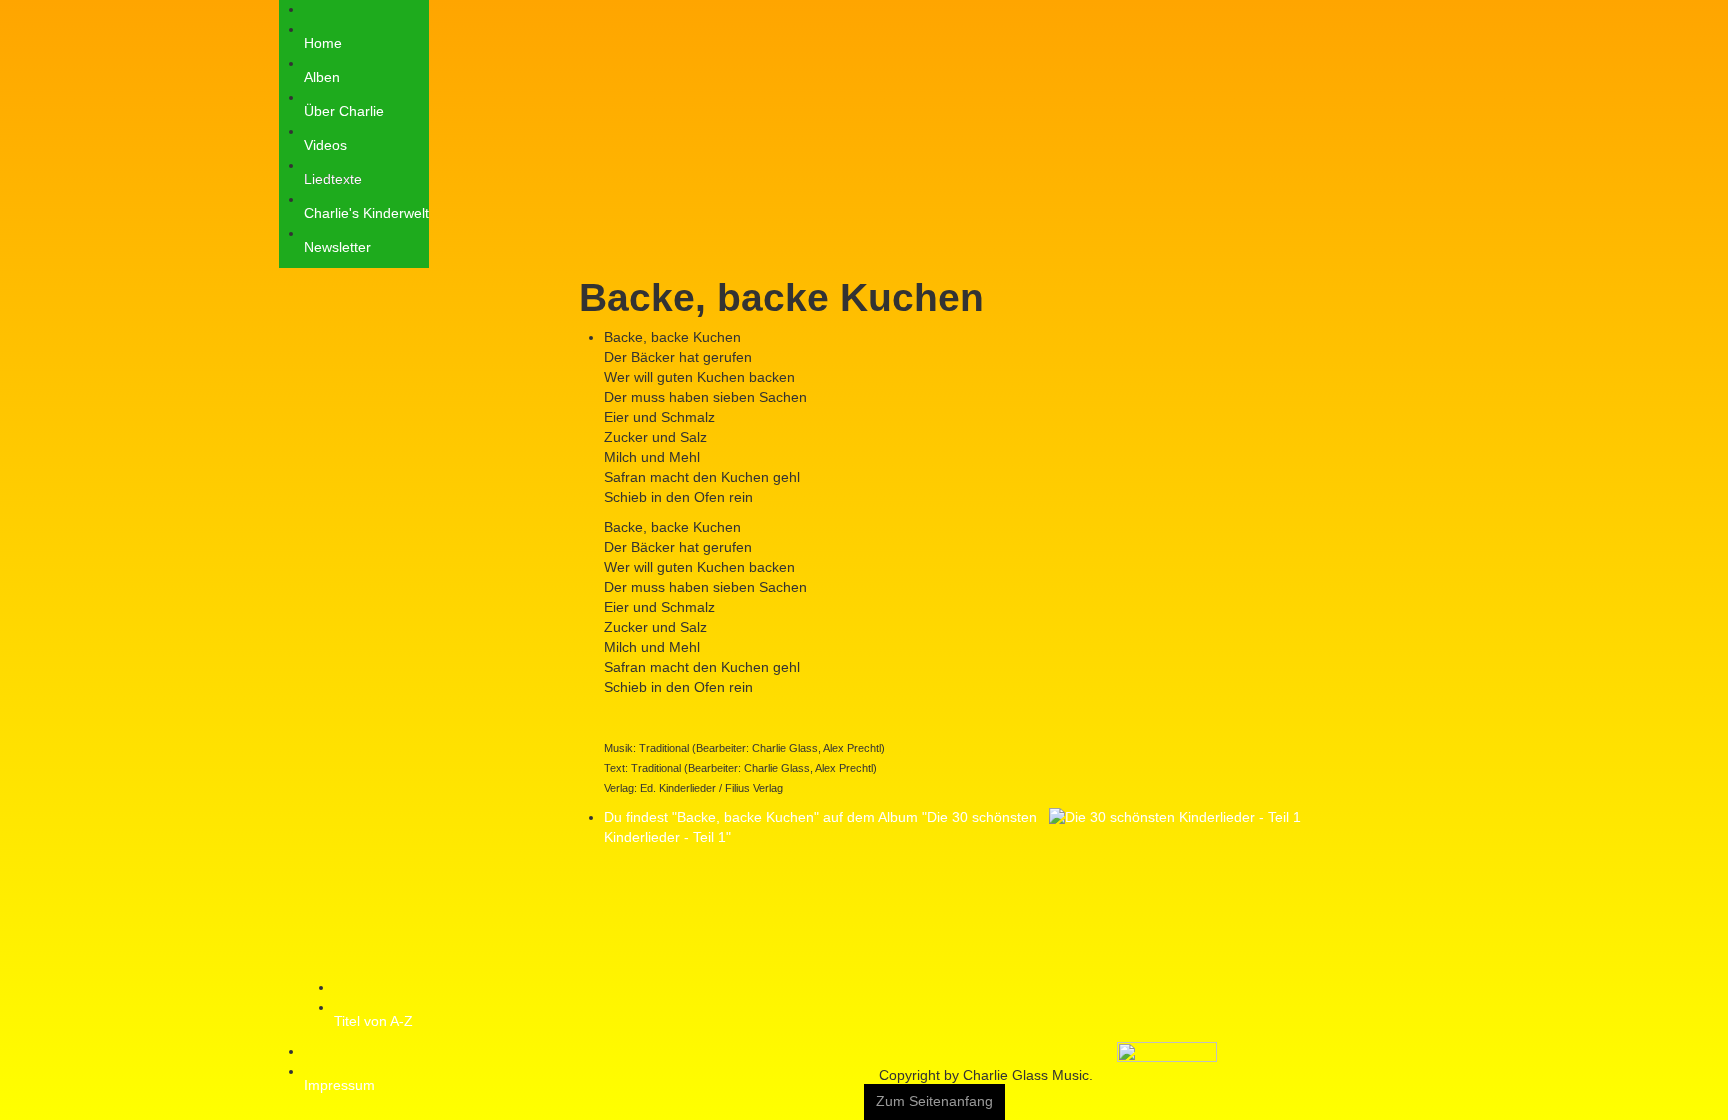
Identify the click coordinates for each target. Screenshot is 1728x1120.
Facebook (1369, 12)
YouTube (1403, 12)
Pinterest (1437, 12)
